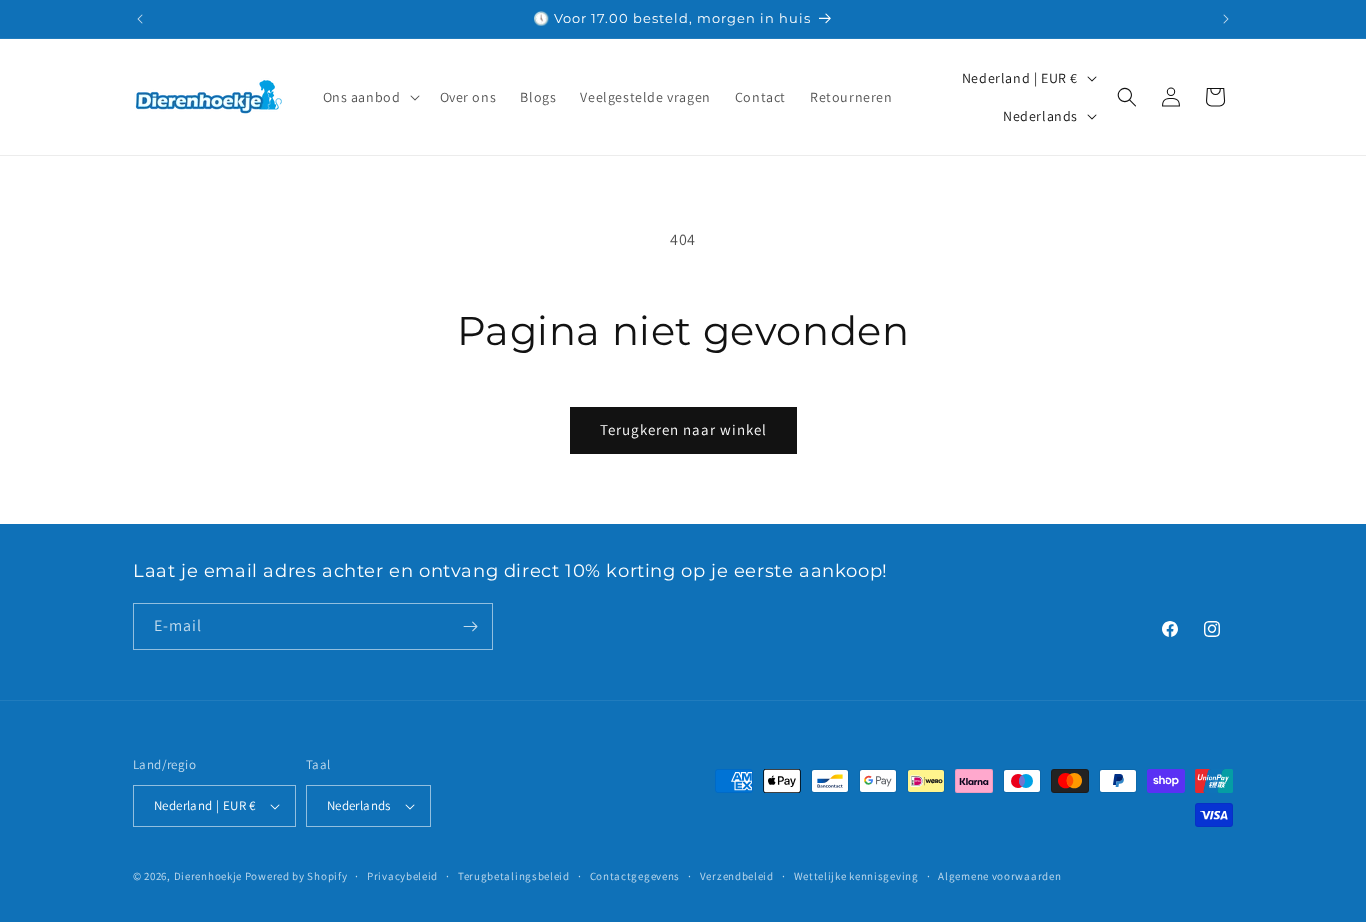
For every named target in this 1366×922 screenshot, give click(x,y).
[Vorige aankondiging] (140, 19)
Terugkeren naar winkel (683, 429)
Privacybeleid (402, 876)
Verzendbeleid (737, 876)
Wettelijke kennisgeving (856, 876)
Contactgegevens (635, 876)
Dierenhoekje (208, 876)
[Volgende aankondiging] (1226, 19)
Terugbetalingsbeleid (514, 876)
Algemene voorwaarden (999, 876)
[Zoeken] (1127, 97)
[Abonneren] (470, 626)
